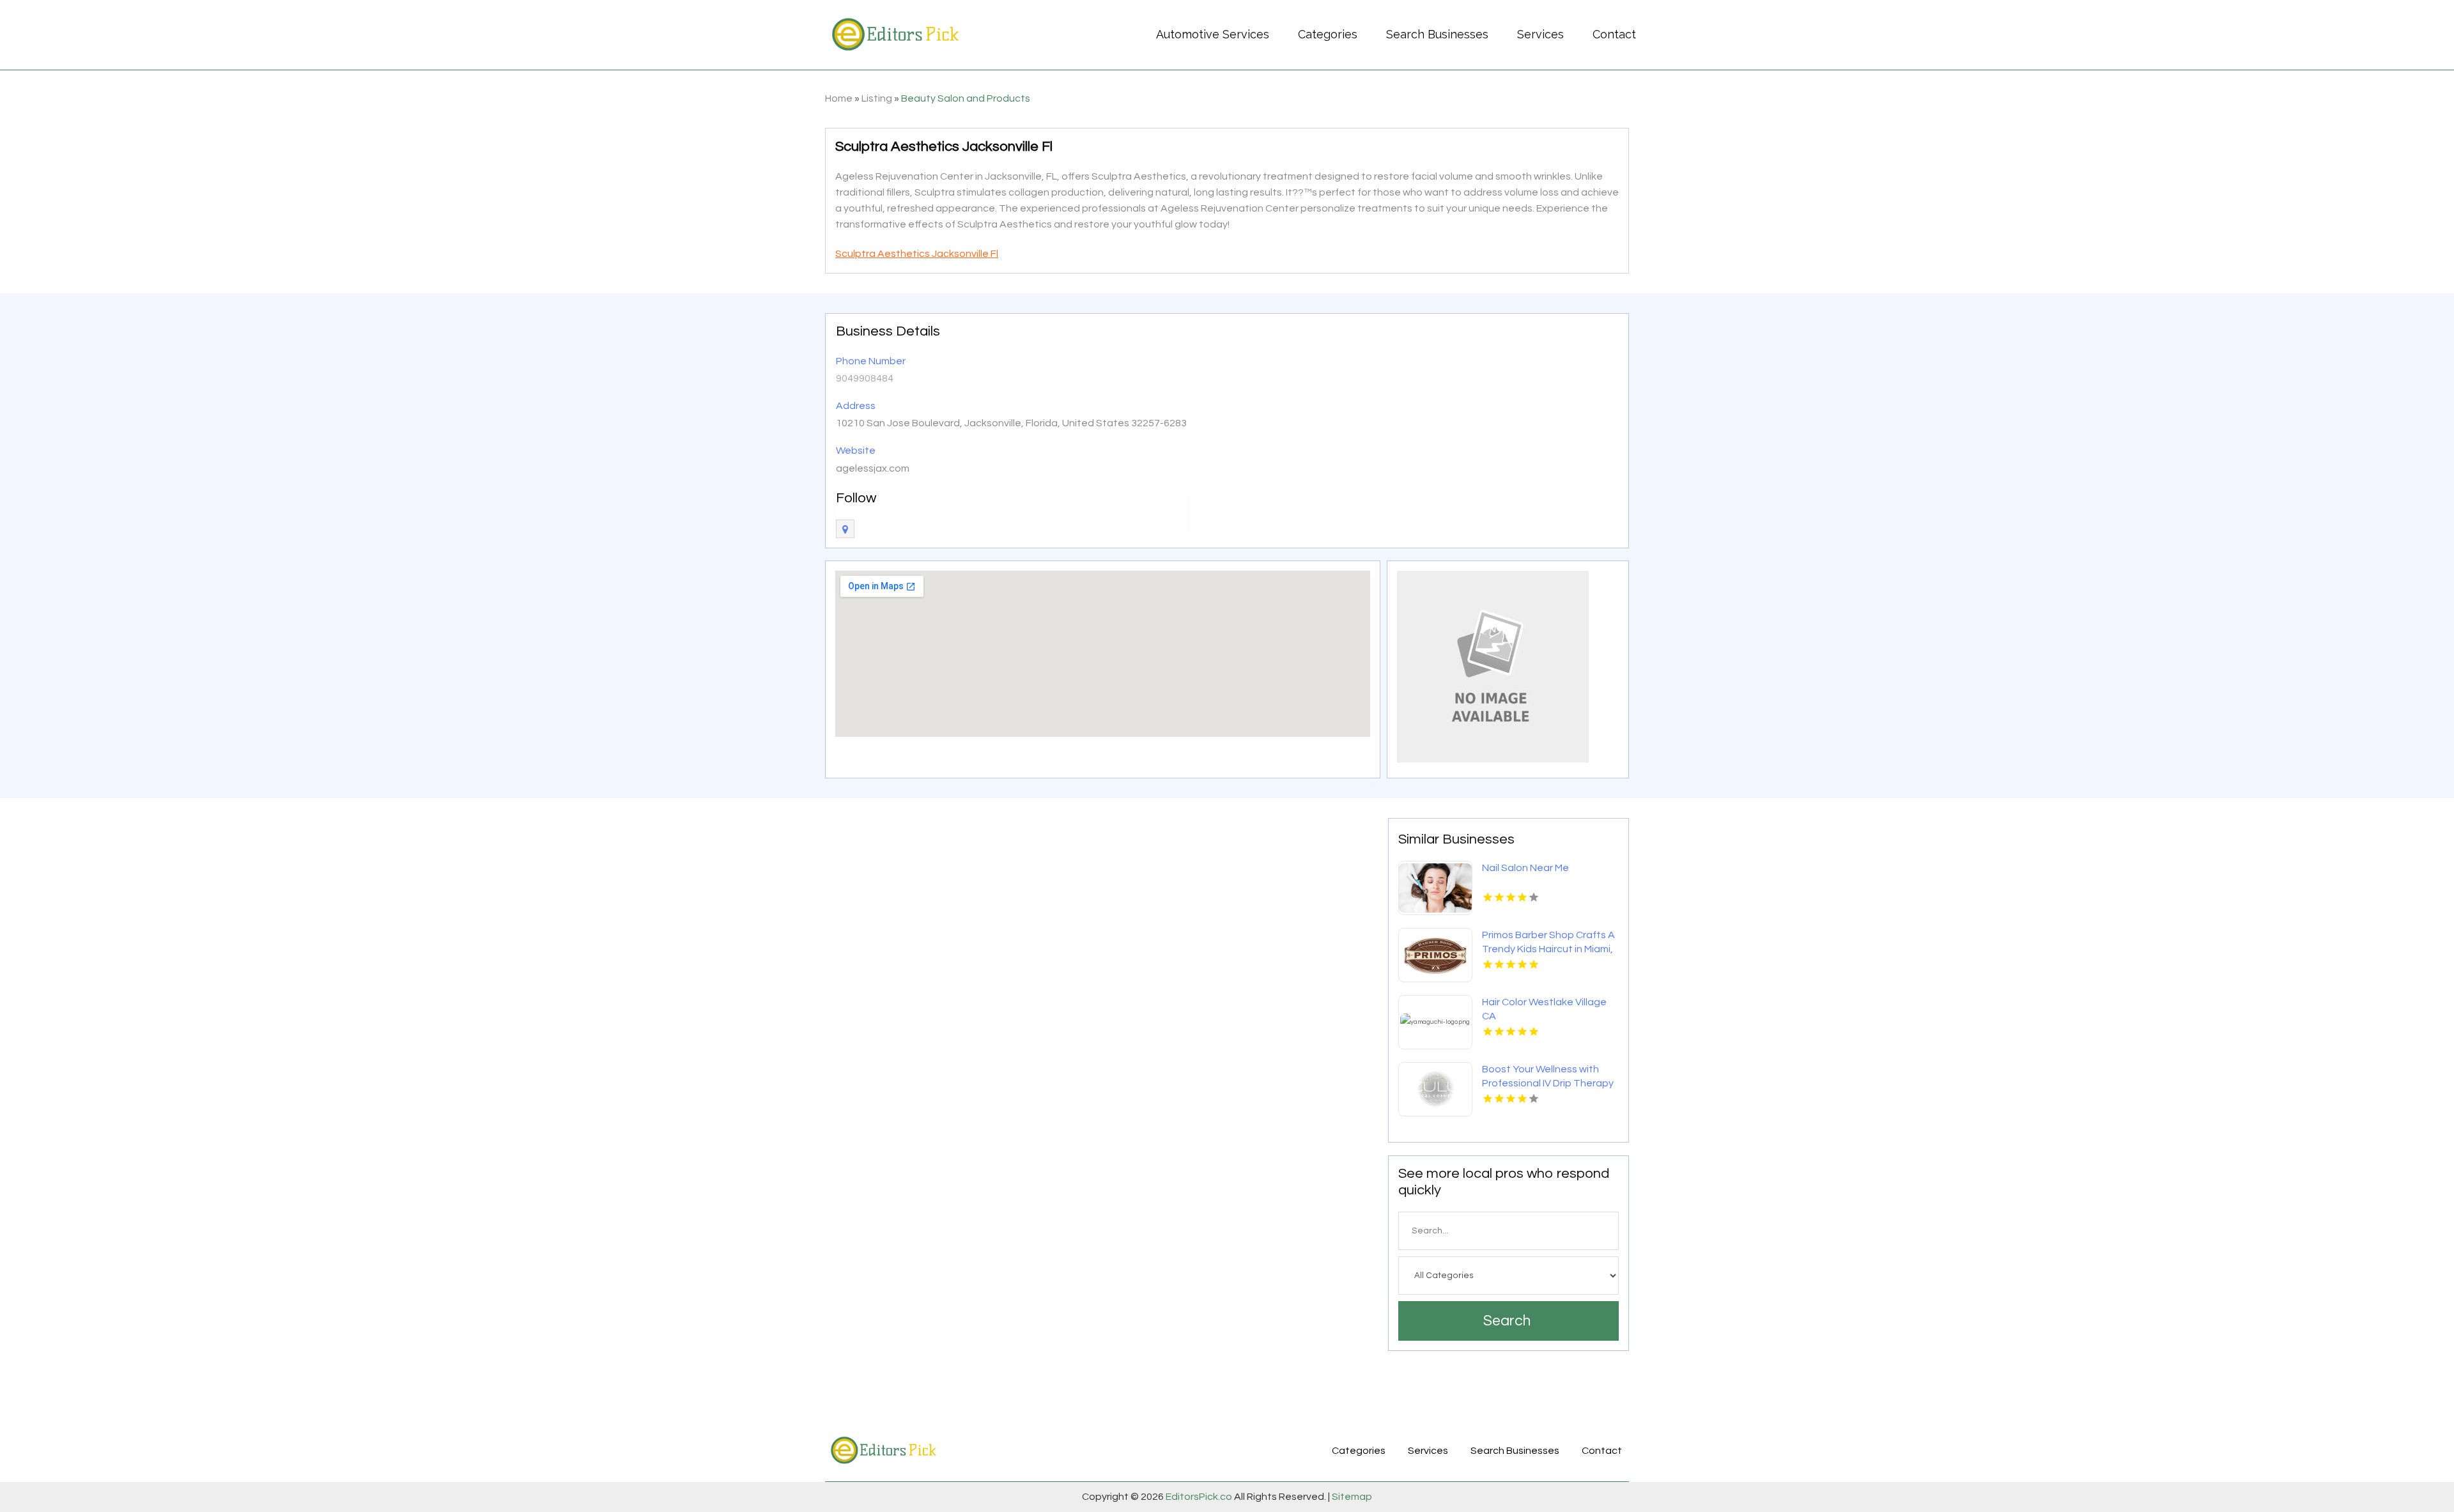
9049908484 (865, 378)
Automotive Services (1213, 34)
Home (839, 98)
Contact (1614, 34)
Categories (1328, 34)
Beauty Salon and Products (966, 98)
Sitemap (1351, 1497)
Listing (877, 98)
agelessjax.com (873, 468)
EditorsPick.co (1199, 1497)
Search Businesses (1437, 34)
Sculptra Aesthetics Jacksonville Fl (917, 254)
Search (1507, 1321)
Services (1540, 34)
